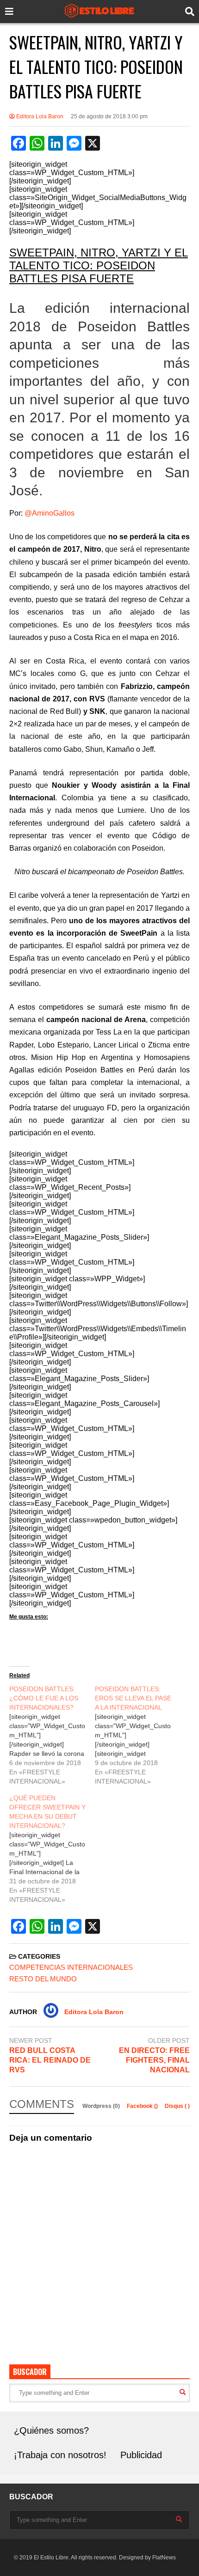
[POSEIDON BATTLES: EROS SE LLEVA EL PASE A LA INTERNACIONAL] (138, 1735)
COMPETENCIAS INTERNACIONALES (71, 1967)
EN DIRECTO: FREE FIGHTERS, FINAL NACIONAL (154, 2060)
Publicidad (141, 2455)
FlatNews (164, 2558)
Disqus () (177, 2106)
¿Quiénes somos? (51, 2430)
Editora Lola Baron (39, 116)
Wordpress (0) (102, 2106)
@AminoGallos (50, 513)
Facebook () (143, 2106)
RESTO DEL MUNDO (43, 1979)
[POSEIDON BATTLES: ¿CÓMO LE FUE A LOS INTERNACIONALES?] (52, 1735)
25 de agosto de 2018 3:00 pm (109, 116)
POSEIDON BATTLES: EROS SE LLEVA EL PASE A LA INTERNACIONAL (133, 1698)
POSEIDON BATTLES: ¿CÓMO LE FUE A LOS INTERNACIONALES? (44, 1698)
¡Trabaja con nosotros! (60, 2455)
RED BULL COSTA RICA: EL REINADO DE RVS (50, 2060)
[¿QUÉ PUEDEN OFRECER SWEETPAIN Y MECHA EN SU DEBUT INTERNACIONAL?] (52, 1849)
